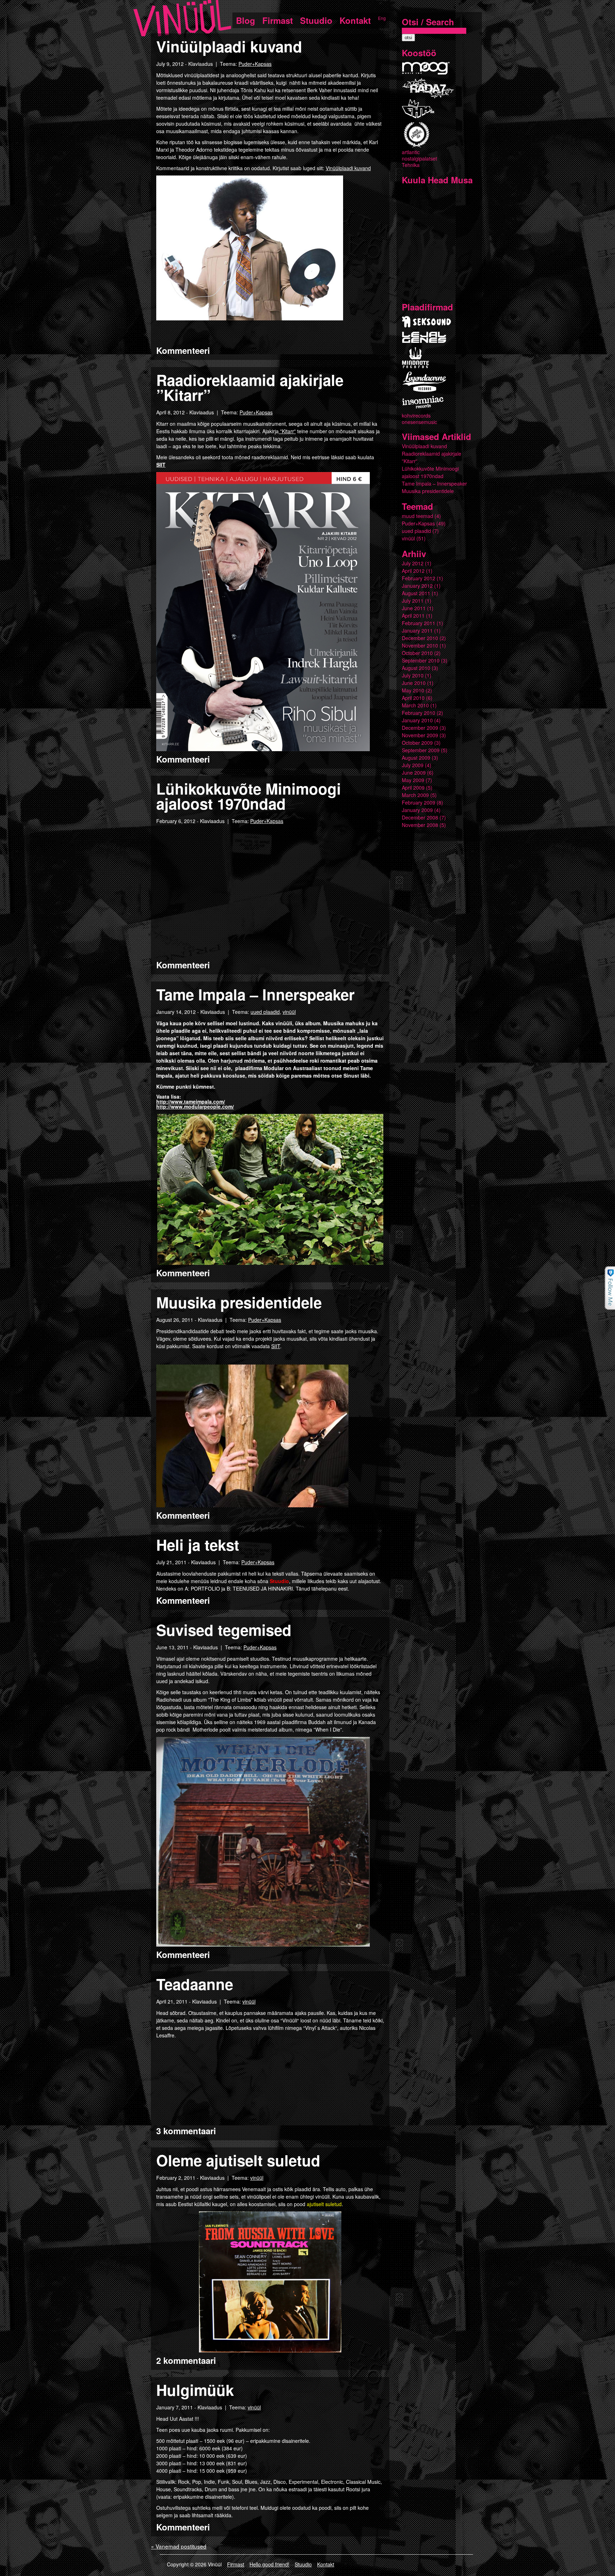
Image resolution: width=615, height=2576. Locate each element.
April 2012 (413, 571)
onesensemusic (419, 422)
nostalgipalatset (419, 158)
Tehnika (411, 165)
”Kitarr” (287, 431)
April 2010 (413, 698)
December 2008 (420, 817)
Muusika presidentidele (239, 1302)
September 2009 (421, 750)
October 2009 (417, 743)
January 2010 (417, 720)
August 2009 (416, 758)
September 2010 (421, 660)
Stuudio (316, 20)
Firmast (278, 20)
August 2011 (416, 593)
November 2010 (420, 645)
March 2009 (415, 795)
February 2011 (419, 623)
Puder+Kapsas (255, 64)
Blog (246, 20)
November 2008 (420, 825)
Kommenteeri (183, 350)
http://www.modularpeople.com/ (195, 1106)
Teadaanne (195, 1984)
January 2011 (417, 630)
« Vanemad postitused (179, 2546)
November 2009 (420, 735)
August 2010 (416, 668)
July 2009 (413, 765)
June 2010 (414, 683)
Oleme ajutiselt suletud (238, 2160)
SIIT (161, 465)
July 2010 (413, 675)
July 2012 (413, 563)
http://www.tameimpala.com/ (191, 1101)
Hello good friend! (269, 2564)
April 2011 (413, 616)
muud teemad (417, 516)
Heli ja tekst (198, 1545)
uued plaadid (265, 1012)
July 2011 (413, 601)
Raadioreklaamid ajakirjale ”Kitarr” (250, 387)
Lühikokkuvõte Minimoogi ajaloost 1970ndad (249, 796)
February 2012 (419, 578)
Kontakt (355, 20)
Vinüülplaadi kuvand (229, 46)
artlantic (411, 152)
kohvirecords (416, 415)
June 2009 (414, 773)
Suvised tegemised (224, 1630)
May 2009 (413, 780)
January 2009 (417, 810)
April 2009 (413, 787)
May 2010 (413, 690)
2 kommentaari (186, 2360)
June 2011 (414, 608)
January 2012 (417, 586)
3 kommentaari (186, 2131)
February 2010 (419, 713)
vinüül (289, 1012)
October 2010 (417, 653)
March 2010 (415, 705)
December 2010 (420, 638)
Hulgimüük (195, 2390)
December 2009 (420, 728)
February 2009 (419, 802)
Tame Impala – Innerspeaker (255, 994)
